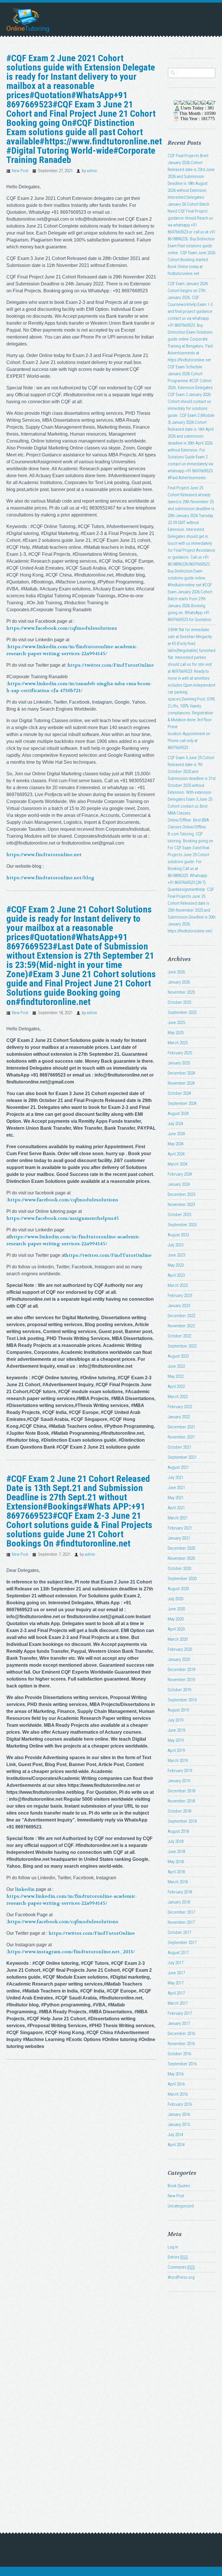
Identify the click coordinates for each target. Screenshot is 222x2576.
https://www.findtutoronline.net (44, 855)
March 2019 (178, 1761)
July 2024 (175, 1124)
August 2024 (178, 1114)
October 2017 (179, 1932)
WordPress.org (181, 2277)
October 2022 (179, 1336)
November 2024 (181, 1083)
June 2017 (176, 1973)
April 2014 (176, 2145)
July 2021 (175, 1477)
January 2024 (179, 1184)
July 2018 (175, 1841)
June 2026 (176, 972)
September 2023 (182, 1225)
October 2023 (179, 1215)
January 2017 (179, 2023)
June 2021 (176, 1488)
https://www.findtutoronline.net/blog (50, 878)
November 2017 (181, 1922)
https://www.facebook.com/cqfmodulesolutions (62, 628)
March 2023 (178, 1285)
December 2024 (181, 1073)
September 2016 (182, 2064)
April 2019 (176, 1750)
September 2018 (182, 1821)
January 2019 (179, 1781)
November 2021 (181, 1437)
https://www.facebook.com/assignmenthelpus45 (63, 1218)
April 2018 (176, 1872)
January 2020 (179, 1659)
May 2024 (176, 1144)
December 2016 (181, 2034)
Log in (173, 2247)
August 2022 (178, 1356)
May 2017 (176, 1983)
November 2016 (181, 2044)
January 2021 (179, 1538)
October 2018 (179, 1811)
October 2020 (179, 1568)
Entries (178, 2257)
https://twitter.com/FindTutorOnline (111, 665)
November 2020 (181, 1558)
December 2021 (181, 1427)
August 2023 (178, 1235)
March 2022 (178, 1397)
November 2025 (181, 992)
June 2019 (176, 1730)
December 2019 (181, 1670)
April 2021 (176, 1508)
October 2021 (179, 1447)
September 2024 (182, 1103)
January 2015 (179, 2125)
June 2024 (176, 1134)
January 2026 (179, 982)
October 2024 (179, 1093)
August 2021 (178, 1467)
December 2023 (181, 1194)
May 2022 (176, 1376)
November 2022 (181, 1326)
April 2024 (176, 1154)
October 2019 (179, 1690)
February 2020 (180, 1649)
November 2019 (181, 1680)
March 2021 (178, 1518)
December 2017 (181, 1912)
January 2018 (179, 1902)
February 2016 (180, 2104)
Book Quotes (179, 2186)
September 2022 (182, 1346)
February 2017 (180, 2013)
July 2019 (175, 1720)
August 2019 (178, 1710)
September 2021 (182, 1457)
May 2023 (176, 1265)
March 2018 (178, 1882)
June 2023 (176, 1255)
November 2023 (181, 1205)
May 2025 (176, 1033)
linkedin (25, 1889)
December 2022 (181, 1316)
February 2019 (180, 1771)
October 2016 (179, 2054)
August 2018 (178, 1831)
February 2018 (180, 1892)
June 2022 (176, 1366)
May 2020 (176, 1619)
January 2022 (179, 1417)
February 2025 (180, 1053)
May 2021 (176, 1498)
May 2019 (176, 1740)
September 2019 (182, 1700)
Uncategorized (181, 2206)
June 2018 (176, 1852)
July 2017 (175, 1963)
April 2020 (176, 1629)
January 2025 (179, 1063)
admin (92, 171)
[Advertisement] (192, 2402)
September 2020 (182, 1579)
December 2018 (181, 1791)
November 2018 (181, 1801)
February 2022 (180, 1407)
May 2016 (176, 2074)
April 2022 (176, 1386)
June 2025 (176, 1023)
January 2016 (179, 2114)
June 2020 (176, 1609)
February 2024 (180, 1174)
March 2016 (178, 2094)
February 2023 (180, 1296)
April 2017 (176, 1993)
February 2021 (180, 1528)
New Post (20, 171)
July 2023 (175, 1245)
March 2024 (178, 1164)
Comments (181, 2267)
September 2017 (182, 1943)
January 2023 (179, 1306)
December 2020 (181, 1548)
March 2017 (178, 2003)
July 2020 (175, 1599)
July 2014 (175, 2135)
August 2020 (178, 1589)
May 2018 (176, 1862)
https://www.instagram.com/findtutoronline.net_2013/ (71, 1952)
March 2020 (178, 1639)
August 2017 (178, 1953)
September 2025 (182, 1012)
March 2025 (178, 1043)
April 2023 (176, 1275)
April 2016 (176, 2084)
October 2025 (179, 1002)
